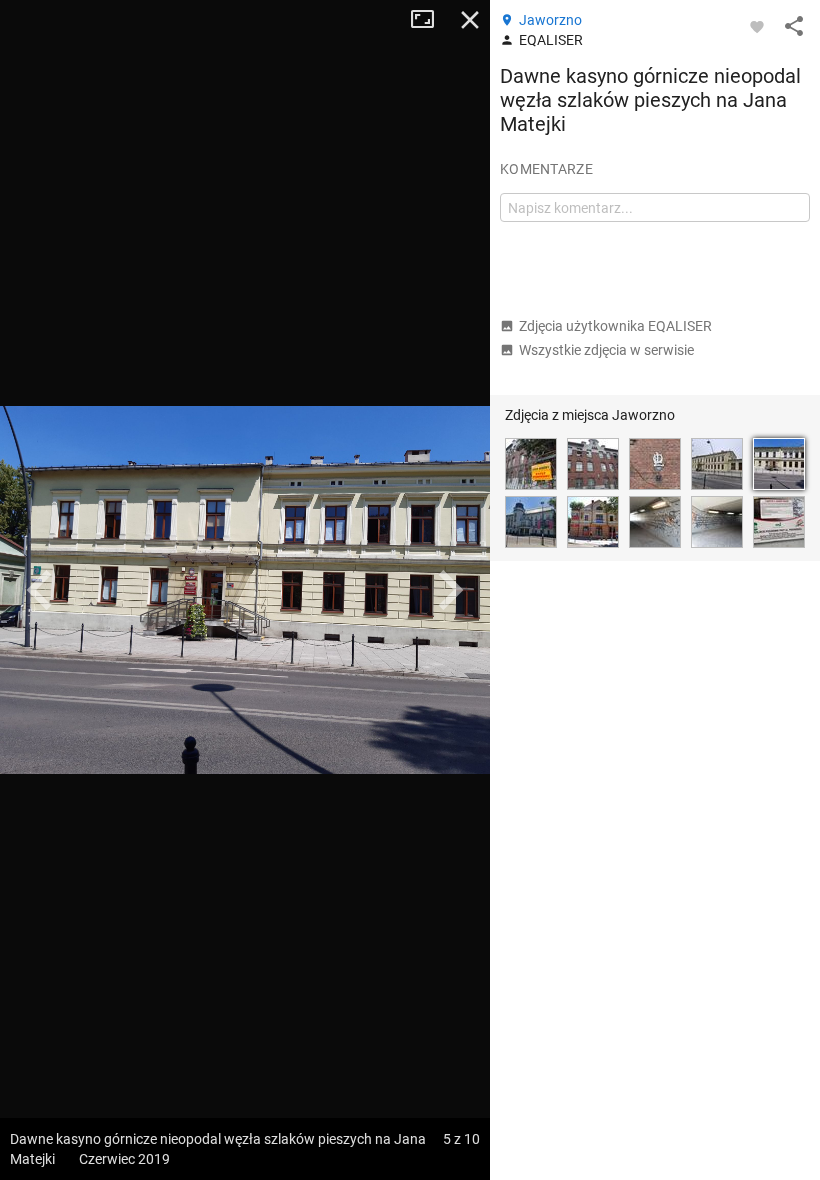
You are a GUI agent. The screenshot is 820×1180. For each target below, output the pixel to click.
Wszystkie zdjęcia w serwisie (606, 350)
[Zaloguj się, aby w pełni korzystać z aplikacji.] (757, 26)
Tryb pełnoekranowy (430, 20)
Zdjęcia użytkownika (615, 326)
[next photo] (450, 590)
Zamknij (470, 20)
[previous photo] (40, 590)
